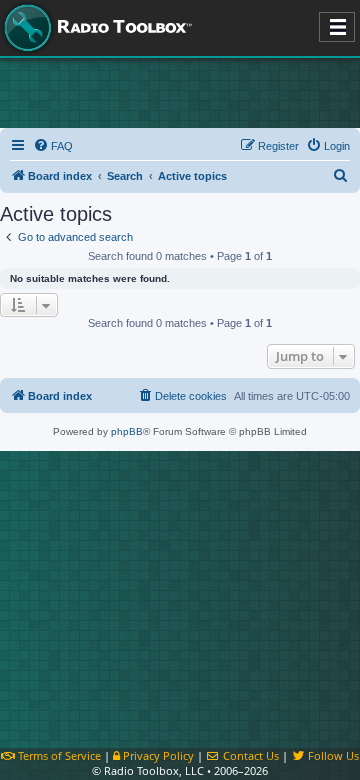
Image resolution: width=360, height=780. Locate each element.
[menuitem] (53, 146)
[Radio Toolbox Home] (95, 28)
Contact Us (249, 755)
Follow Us (332, 755)
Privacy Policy (157, 755)
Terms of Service (58, 755)
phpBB (127, 431)
